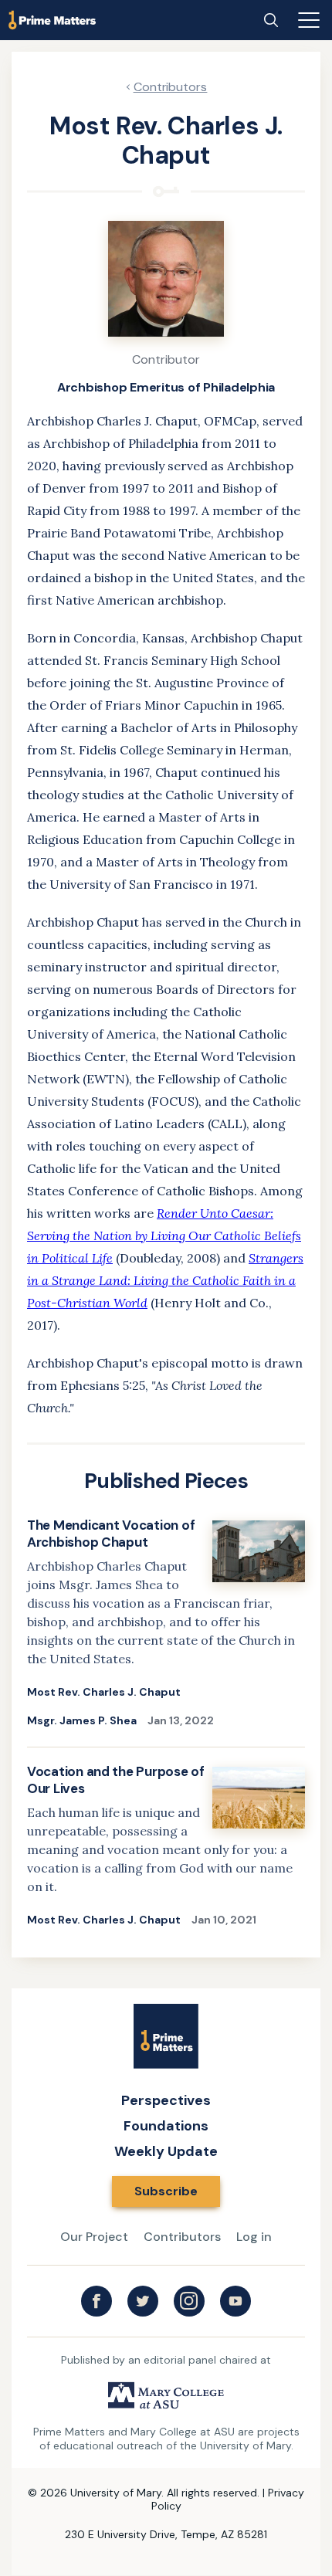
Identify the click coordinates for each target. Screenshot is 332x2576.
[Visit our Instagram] (189, 2301)
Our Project (94, 2237)
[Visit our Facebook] (97, 2301)
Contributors (171, 87)
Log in (254, 2237)
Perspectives (166, 2100)
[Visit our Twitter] (143, 2301)
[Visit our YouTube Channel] (235, 2301)
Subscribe (166, 2191)
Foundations (166, 2126)
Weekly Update (166, 2151)
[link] (166, 1632)
